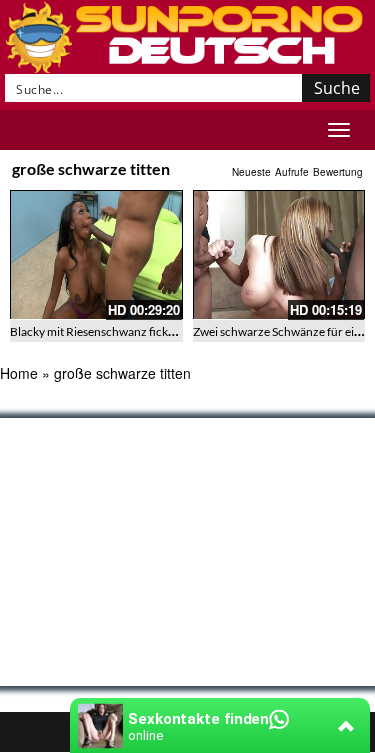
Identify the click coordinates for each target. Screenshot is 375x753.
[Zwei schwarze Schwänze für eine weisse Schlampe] (279, 254)
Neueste (251, 172)
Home (19, 373)
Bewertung (338, 172)
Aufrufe (292, 172)
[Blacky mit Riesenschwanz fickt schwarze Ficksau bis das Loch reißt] (96, 254)
